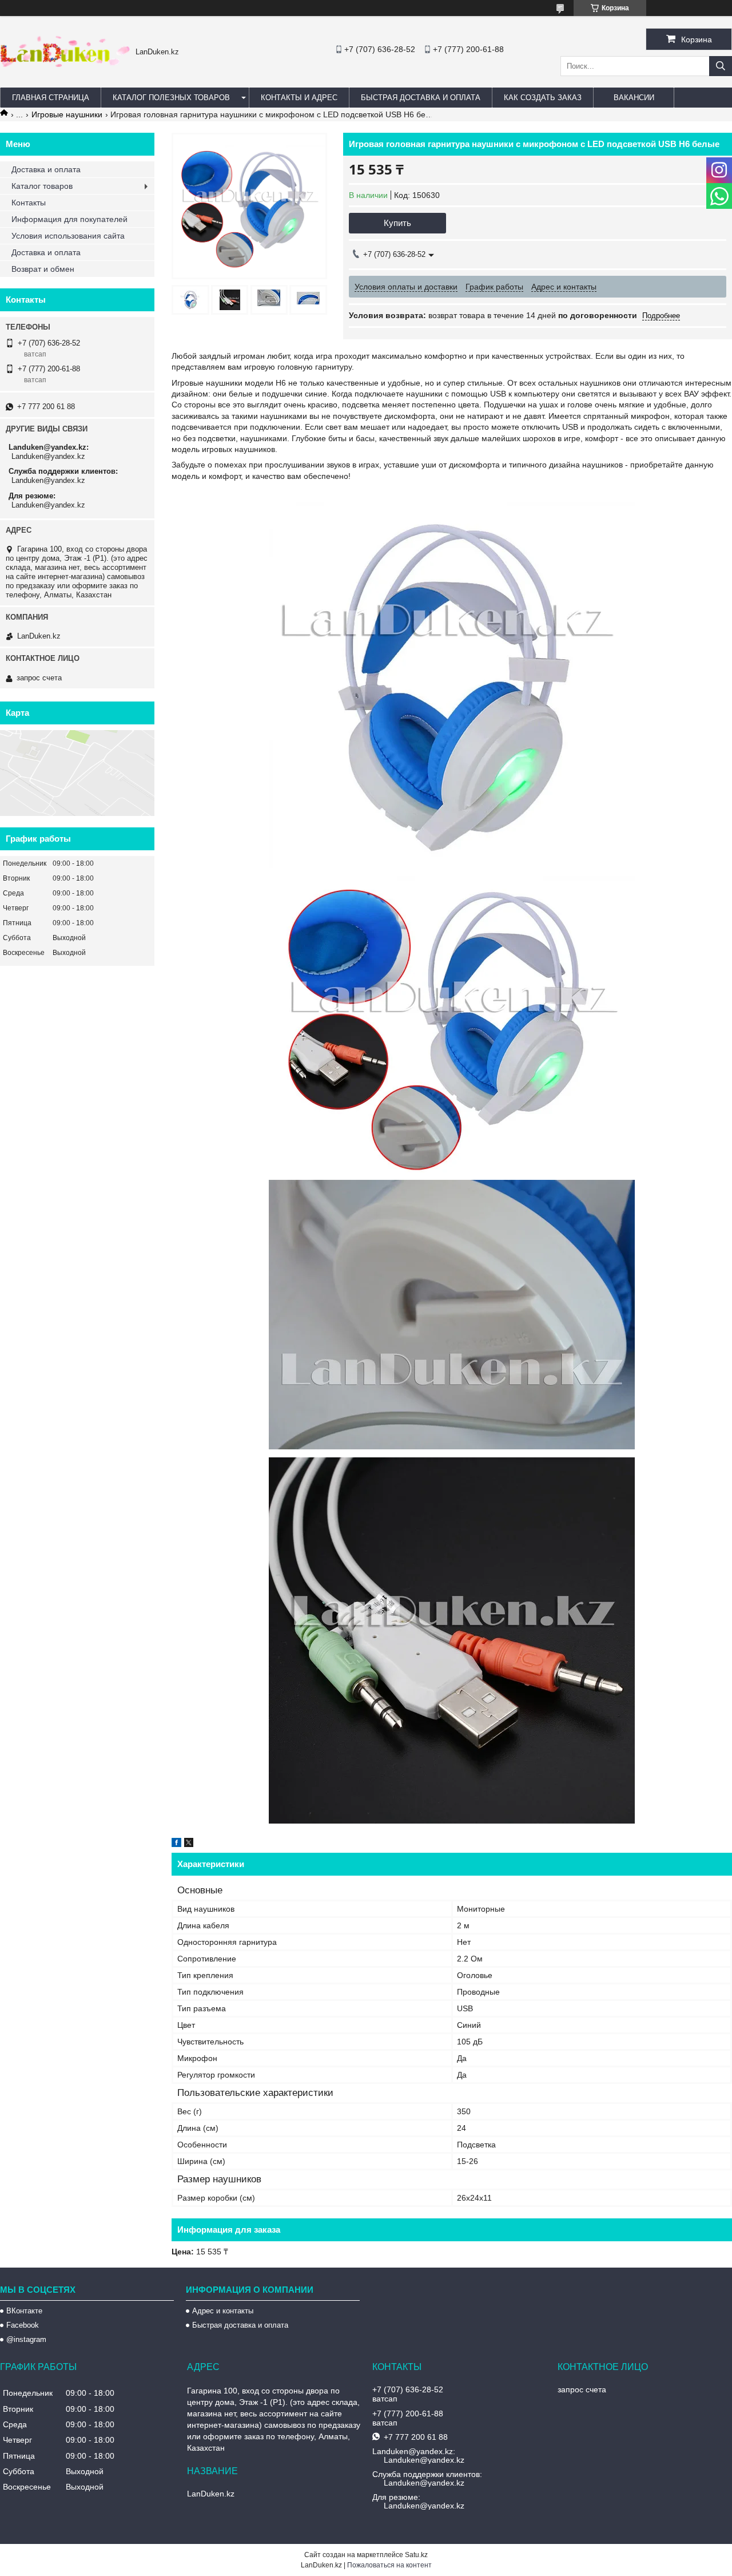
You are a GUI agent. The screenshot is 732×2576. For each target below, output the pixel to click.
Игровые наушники (67, 114)
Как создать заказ (543, 98)
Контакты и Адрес (299, 98)
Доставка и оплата (46, 169)
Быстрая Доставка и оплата (421, 98)
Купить (397, 223)
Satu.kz (416, 2555)
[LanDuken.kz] (65, 64)
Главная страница (51, 98)
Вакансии (634, 98)
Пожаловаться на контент (389, 2565)
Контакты (29, 203)
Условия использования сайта (68, 236)
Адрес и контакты (223, 2311)
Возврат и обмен (43, 269)
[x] (189, 1844)
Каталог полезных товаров (171, 98)
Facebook (23, 2325)
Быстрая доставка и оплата (240, 2325)
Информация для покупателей (69, 219)
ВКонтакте (24, 2311)
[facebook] (176, 1844)
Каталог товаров (42, 186)
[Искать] (721, 66)
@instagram (26, 2339)
